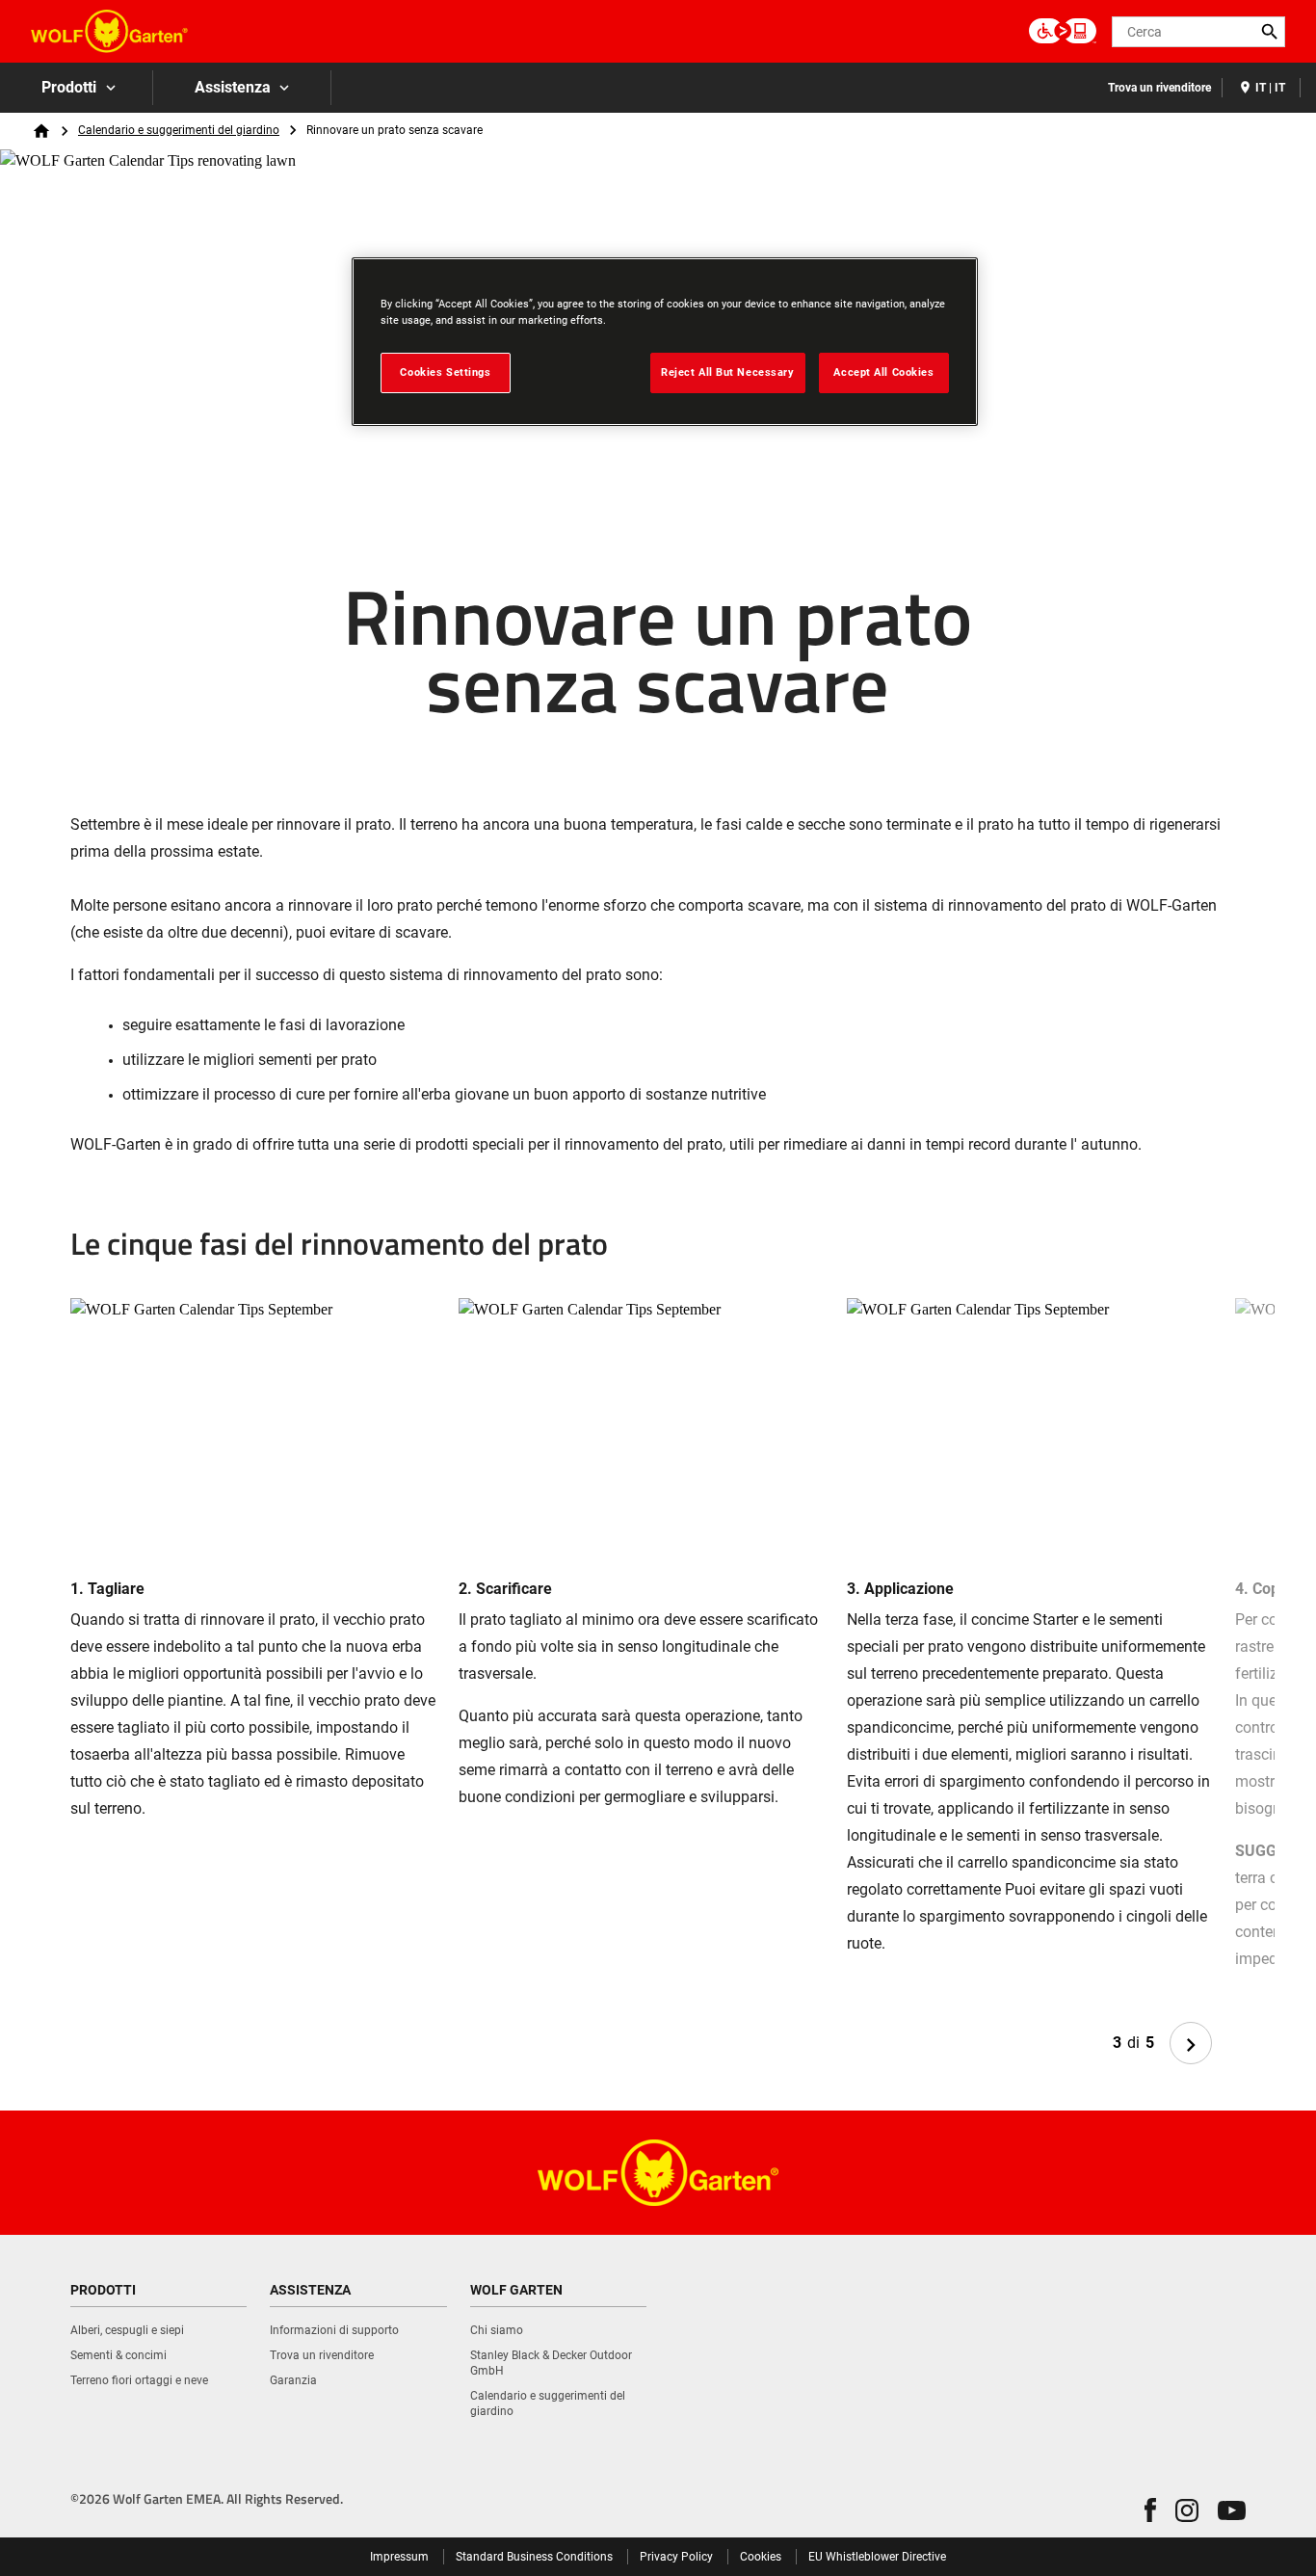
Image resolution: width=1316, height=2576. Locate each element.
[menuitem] (77, 88)
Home (41, 131)
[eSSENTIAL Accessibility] (1063, 32)
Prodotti (69, 87)
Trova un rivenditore (1159, 88)
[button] (1150, 2510)
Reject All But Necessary (728, 372)
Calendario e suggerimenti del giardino (179, 130)
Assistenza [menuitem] (233, 87)
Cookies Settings (445, 372)
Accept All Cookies (883, 372)
